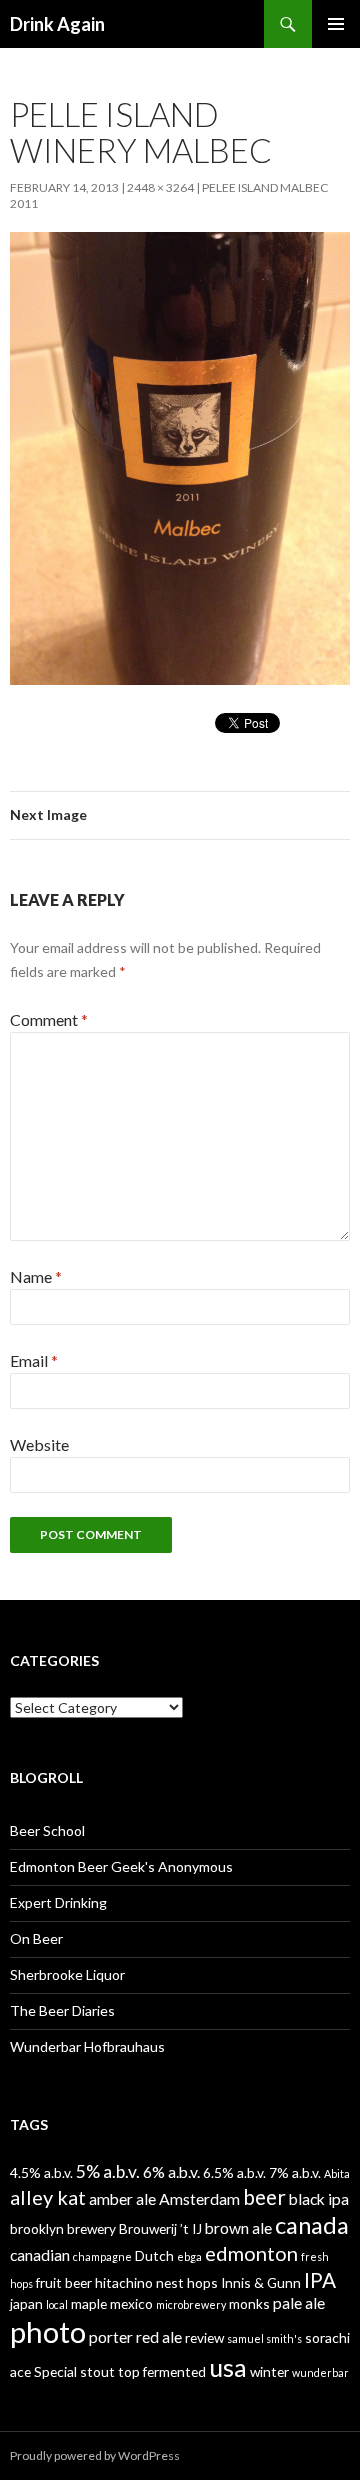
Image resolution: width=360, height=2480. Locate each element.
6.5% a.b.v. (234, 2172)
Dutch (154, 2255)
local (57, 2304)
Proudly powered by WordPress (95, 2455)
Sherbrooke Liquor (67, 1974)
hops (202, 2282)
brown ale (238, 2227)
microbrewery (191, 2304)
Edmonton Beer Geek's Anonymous (121, 1866)
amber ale (122, 2198)
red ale (159, 2336)
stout (97, 2371)
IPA (320, 2280)
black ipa (319, 2198)
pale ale (299, 2302)
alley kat (48, 2197)
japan (26, 2303)
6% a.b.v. (171, 2171)
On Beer (36, 1938)
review (204, 2337)
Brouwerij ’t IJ (160, 2228)
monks (249, 2303)
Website (39, 1444)
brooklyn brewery (63, 2228)
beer (264, 2197)
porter (111, 2336)
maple (89, 2303)
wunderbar (320, 2372)
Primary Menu (336, 24)
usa (228, 2367)
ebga (189, 2256)
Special (55, 2371)
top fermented (162, 2371)
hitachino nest (139, 2282)
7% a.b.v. (295, 2172)
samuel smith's (264, 2338)
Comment (49, 1019)
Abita (337, 2173)
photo (48, 2331)
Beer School (47, 1830)
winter (269, 2371)
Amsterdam (199, 2198)
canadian (40, 2254)
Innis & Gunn (261, 2282)
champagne (102, 2256)
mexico (131, 2303)
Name (36, 1276)
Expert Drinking (58, 1902)
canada (312, 2225)
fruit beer (64, 2282)
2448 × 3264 (160, 187)
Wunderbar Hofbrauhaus (87, 2046)
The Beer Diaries (62, 2010)
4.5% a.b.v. (41, 2172)
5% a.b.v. (108, 2171)
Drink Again (57, 24)
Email (34, 1360)
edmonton (251, 2253)
